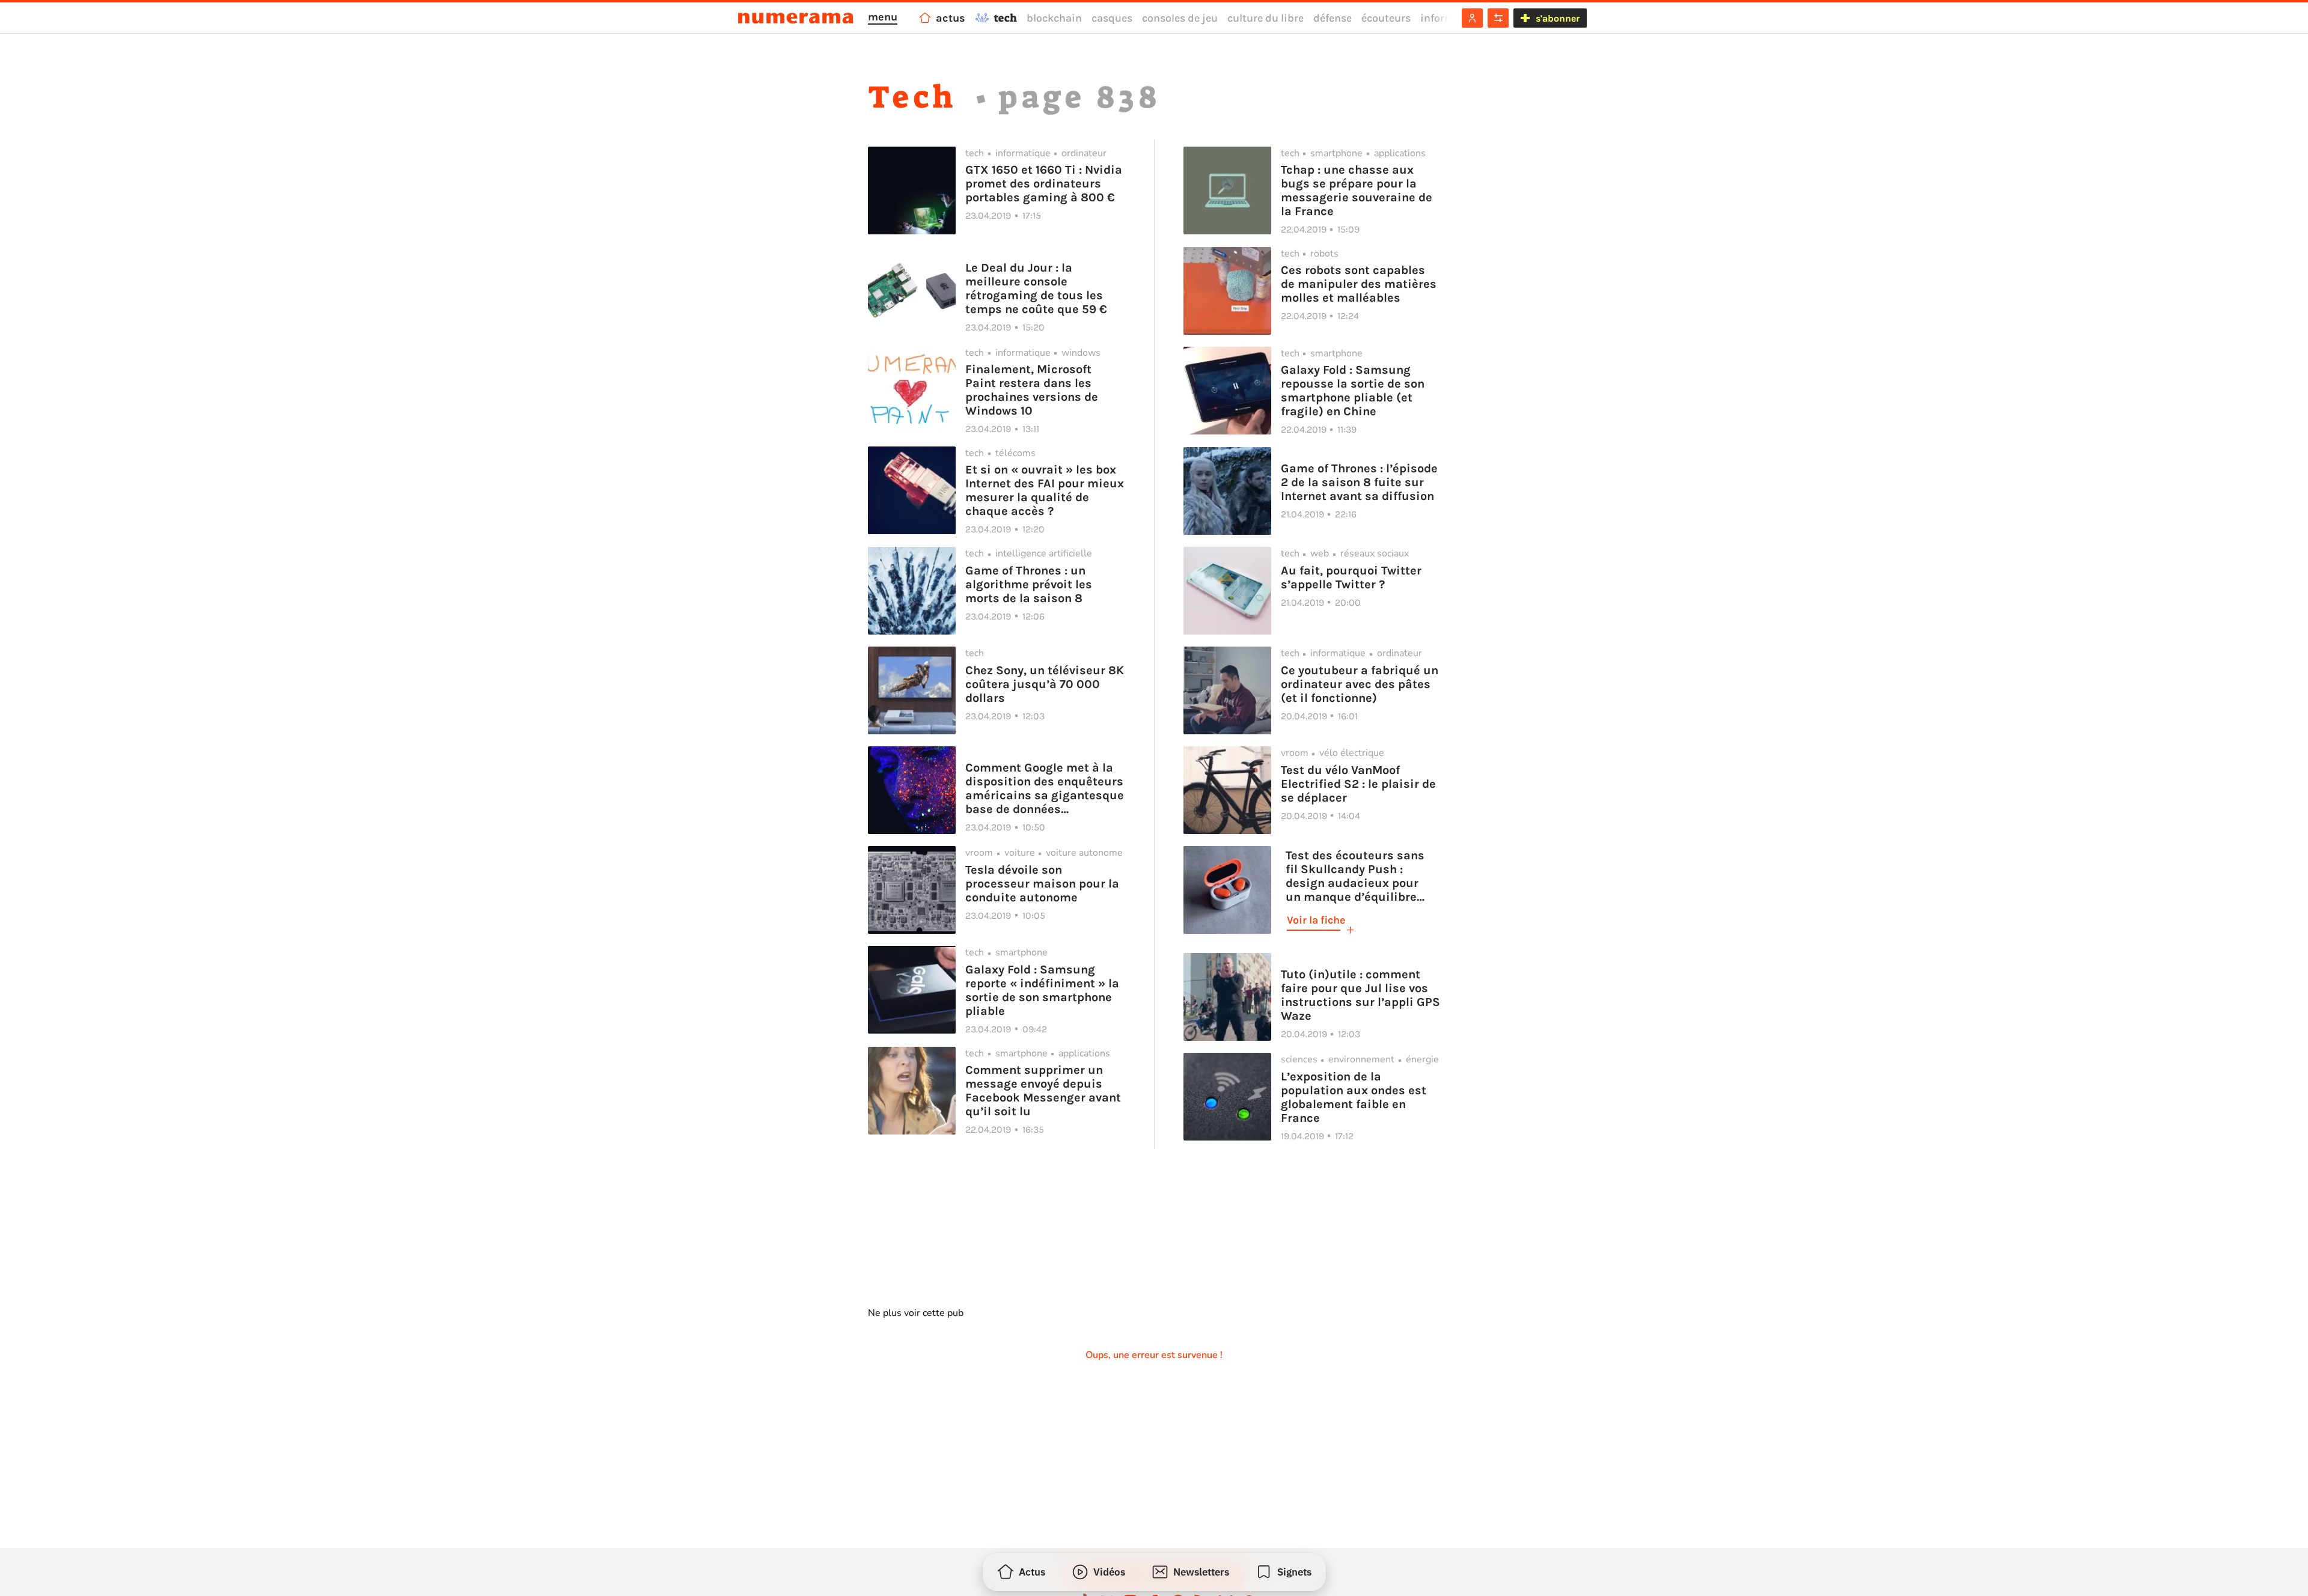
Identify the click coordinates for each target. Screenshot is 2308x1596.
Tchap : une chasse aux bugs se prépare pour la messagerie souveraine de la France (1357, 190)
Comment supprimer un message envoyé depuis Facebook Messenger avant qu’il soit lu (1043, 1091)
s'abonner (1558, 18)
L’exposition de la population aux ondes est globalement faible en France (1354, 1097)
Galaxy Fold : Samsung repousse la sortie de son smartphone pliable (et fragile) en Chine (1353, 391)
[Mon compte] (1472, 18)
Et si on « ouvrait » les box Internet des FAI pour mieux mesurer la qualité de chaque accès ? (1045, 490)
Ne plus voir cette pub (916, 1313)
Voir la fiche (1316, 920)
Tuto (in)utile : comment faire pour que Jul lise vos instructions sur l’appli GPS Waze (1360, 995)
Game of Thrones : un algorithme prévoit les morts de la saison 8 (1029, 584)
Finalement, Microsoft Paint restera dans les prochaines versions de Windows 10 (1032, 390)
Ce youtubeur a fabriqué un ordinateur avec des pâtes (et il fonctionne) (1360, 684)
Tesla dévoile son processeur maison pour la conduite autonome (1042, 884)
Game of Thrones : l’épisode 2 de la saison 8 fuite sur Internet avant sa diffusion (1359, 482)
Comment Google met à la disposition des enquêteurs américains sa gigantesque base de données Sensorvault (1045, 788)
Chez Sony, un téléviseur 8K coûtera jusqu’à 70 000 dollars (1045, 684)
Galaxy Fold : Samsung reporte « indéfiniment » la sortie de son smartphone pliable (1042, 990)
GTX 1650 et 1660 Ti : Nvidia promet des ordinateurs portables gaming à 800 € (1044, 184)
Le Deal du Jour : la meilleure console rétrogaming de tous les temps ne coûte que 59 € (1036, 288)
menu (883, 17)
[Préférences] (1498, 18)
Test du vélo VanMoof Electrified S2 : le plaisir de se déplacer (1358, 784)
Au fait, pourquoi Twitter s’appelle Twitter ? (1351, 577)
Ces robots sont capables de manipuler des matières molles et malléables (1359, 284)
